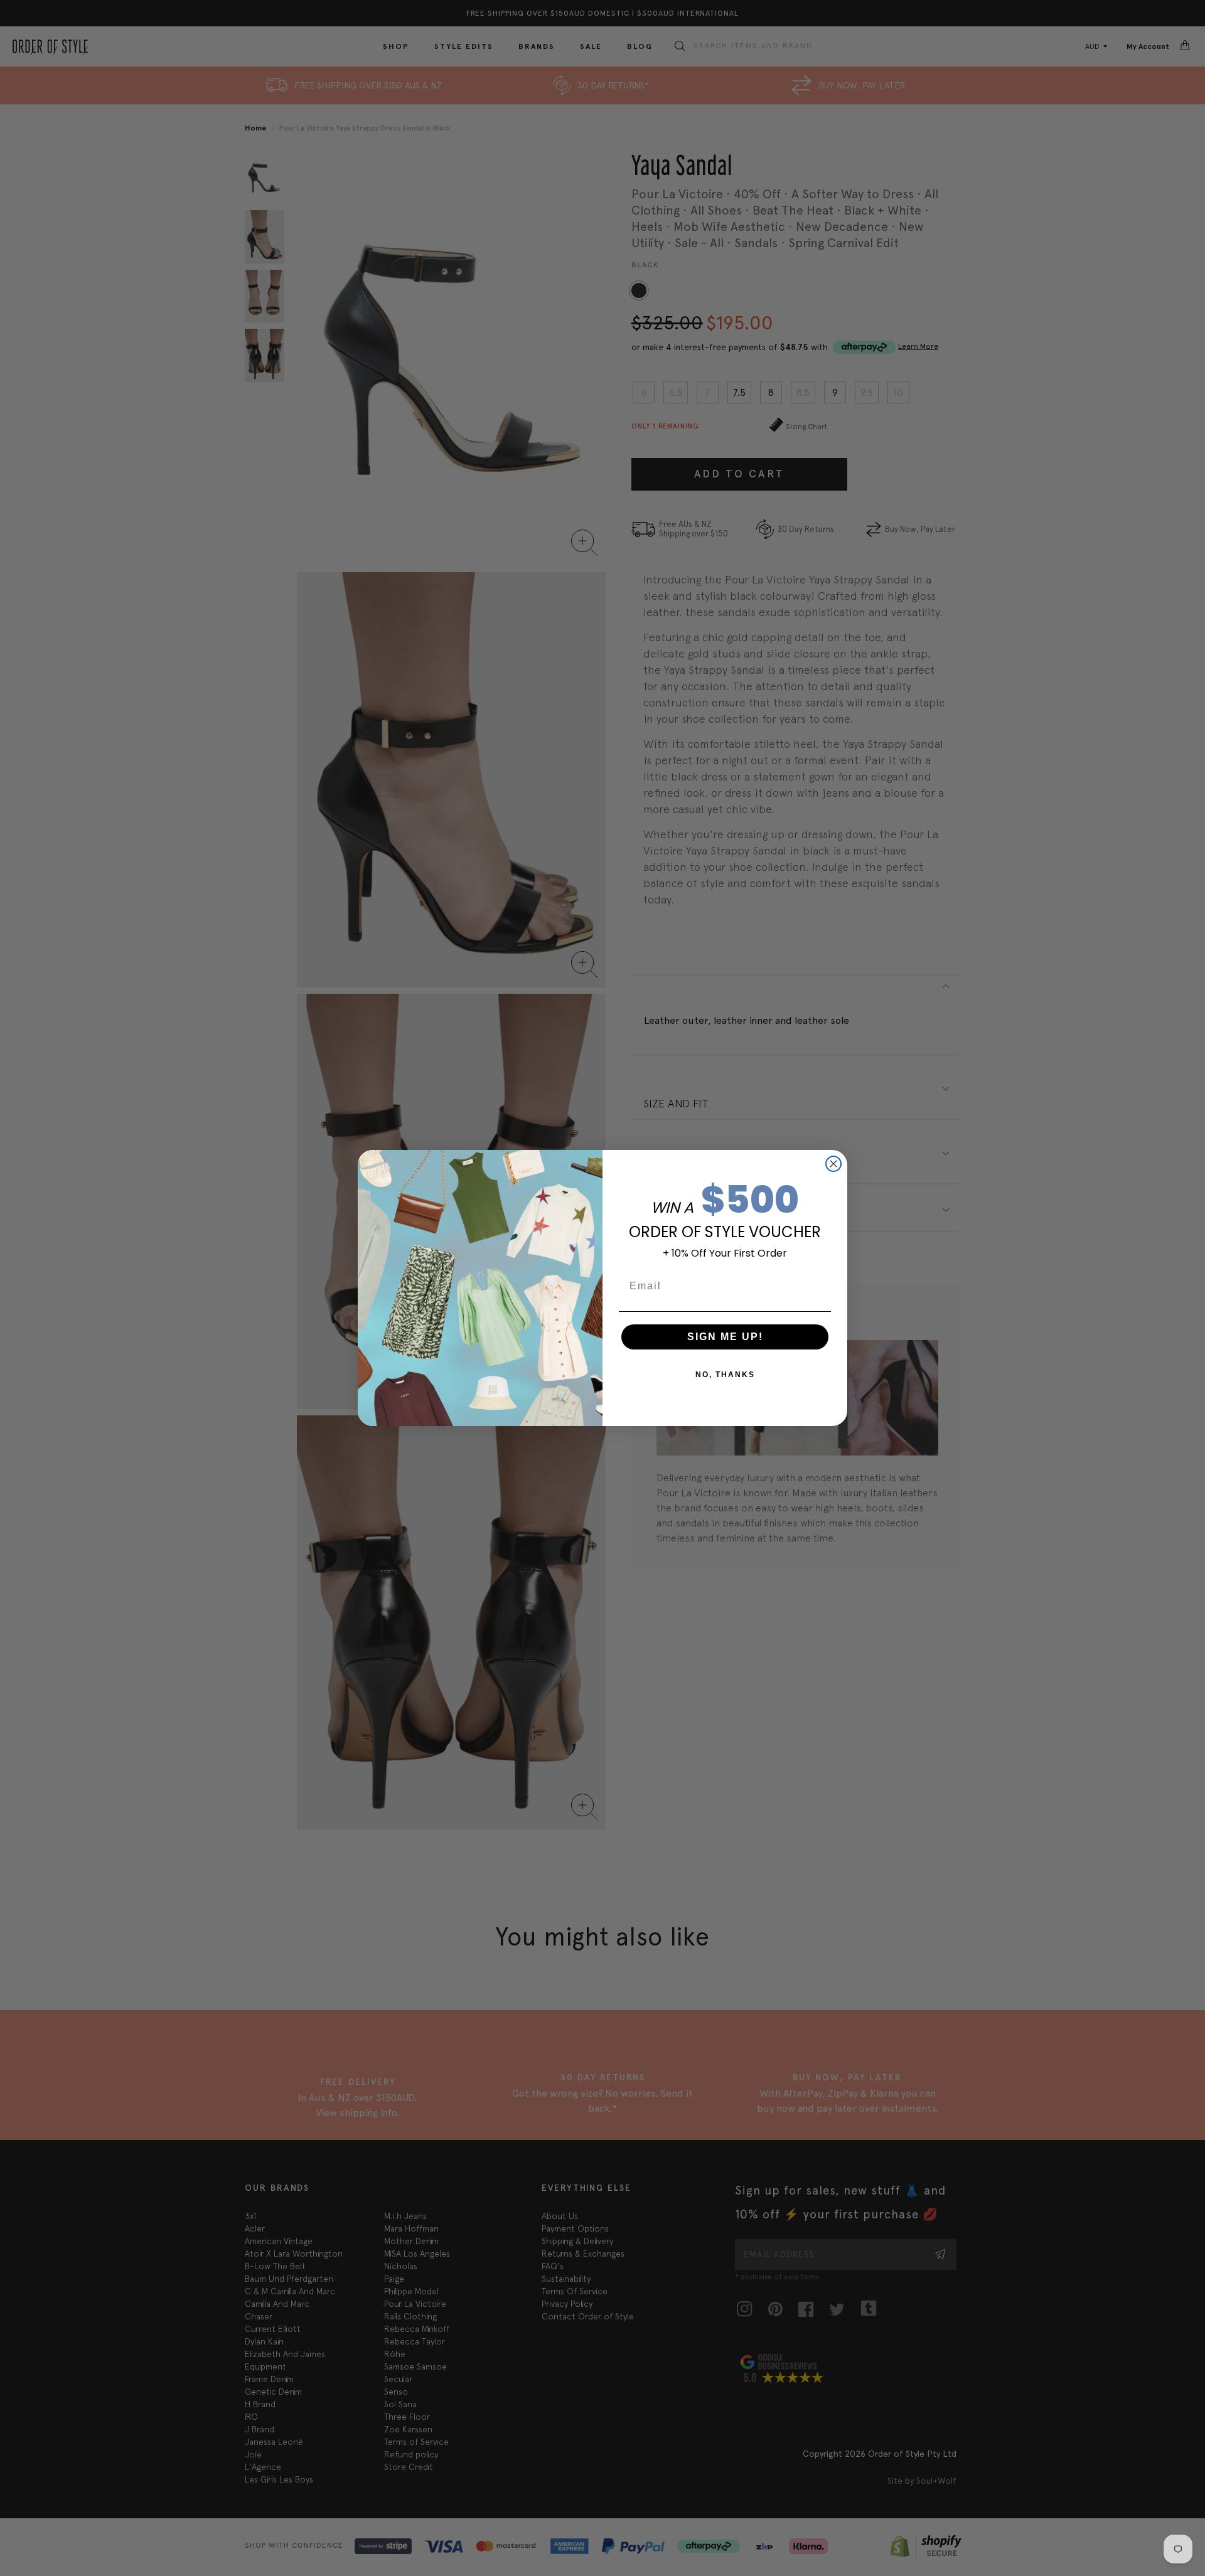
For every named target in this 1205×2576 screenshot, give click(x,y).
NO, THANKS (725, 1375)
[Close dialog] (833, 1164)
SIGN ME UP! (725, 1337)
